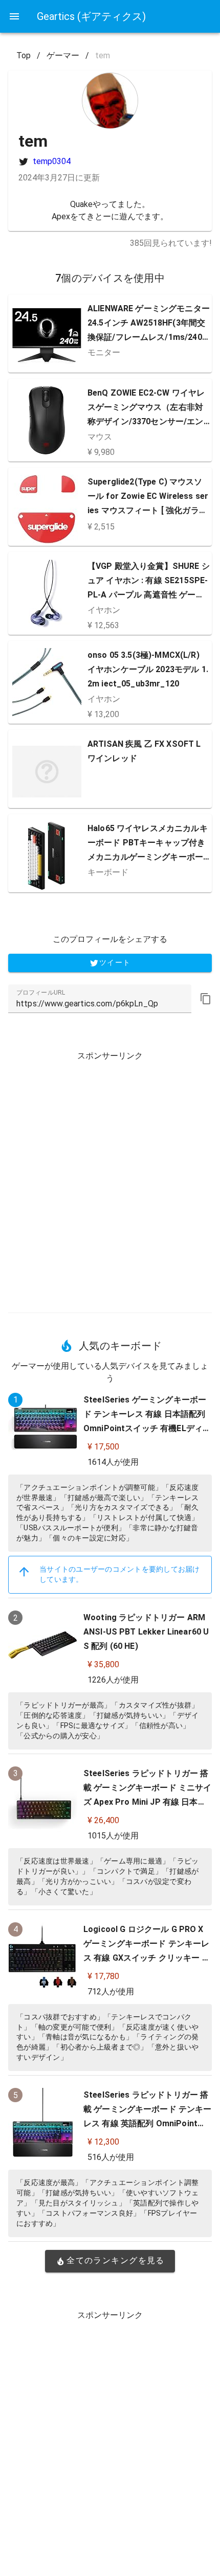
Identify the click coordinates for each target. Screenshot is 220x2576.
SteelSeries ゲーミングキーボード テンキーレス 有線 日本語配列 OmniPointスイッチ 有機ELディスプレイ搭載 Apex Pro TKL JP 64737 (147, 1428)
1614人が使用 (113, 1462)
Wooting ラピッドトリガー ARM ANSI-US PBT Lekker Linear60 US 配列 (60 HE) (146, 1632)
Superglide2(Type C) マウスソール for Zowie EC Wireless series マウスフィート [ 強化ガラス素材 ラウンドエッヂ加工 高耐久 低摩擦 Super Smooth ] (148, 510)
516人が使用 (111, 2157)
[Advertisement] (110, 1178)
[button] (206, 999)
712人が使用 (111, 1992)
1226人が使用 (113, 1680)
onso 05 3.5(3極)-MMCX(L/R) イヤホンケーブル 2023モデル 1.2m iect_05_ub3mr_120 (148, 669)
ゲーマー (63, 55)
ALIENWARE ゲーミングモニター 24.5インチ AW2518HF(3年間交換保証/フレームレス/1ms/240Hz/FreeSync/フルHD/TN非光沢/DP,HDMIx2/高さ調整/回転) (149, 337)
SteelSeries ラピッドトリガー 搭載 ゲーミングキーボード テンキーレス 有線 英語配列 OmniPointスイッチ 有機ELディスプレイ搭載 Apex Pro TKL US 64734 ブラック (148, 2123)
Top (24, 55)
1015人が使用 (113, 1836)
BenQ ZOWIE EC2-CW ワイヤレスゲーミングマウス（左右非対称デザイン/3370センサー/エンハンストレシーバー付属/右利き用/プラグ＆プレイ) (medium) (147, 421)
